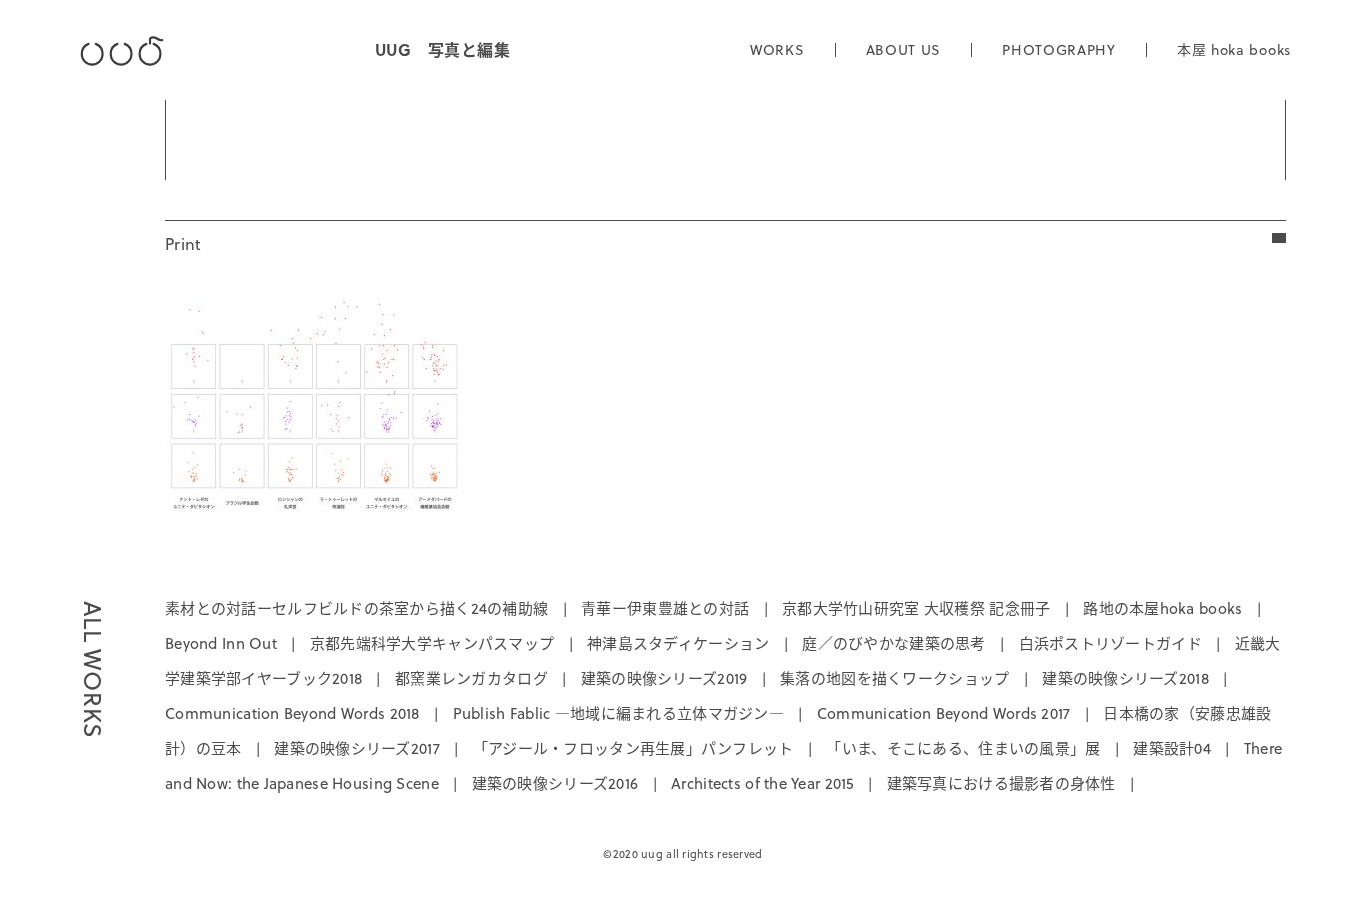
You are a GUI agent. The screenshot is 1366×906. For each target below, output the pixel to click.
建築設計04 (1172, 748)
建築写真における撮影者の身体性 (1001, 783)
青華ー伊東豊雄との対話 (665, 608)
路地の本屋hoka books (1162, 608)
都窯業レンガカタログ (471, 678)
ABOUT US (904, 50)
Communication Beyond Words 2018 (292, 713)
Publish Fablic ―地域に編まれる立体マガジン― (618, 713)
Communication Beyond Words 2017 (944, 713)
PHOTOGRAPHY (1059, 50)
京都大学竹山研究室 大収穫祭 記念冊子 (916, 608)
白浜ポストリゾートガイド (1110, 643)
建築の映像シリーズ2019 (664, 678)
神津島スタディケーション (678, 643)
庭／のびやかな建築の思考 (893, 643)
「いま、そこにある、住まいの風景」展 (963, 748)
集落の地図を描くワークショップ (894, 678)
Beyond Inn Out (221, 643)
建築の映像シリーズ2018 (1125, 678)
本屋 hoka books (1234, 50)
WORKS (777, 50)
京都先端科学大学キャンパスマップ (432, 643)
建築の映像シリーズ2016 (555, 783)
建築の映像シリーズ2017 (357, 748)
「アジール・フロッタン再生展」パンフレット (633, 748)
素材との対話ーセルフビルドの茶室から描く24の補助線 (356, 608)
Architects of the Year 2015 (762, 783)
